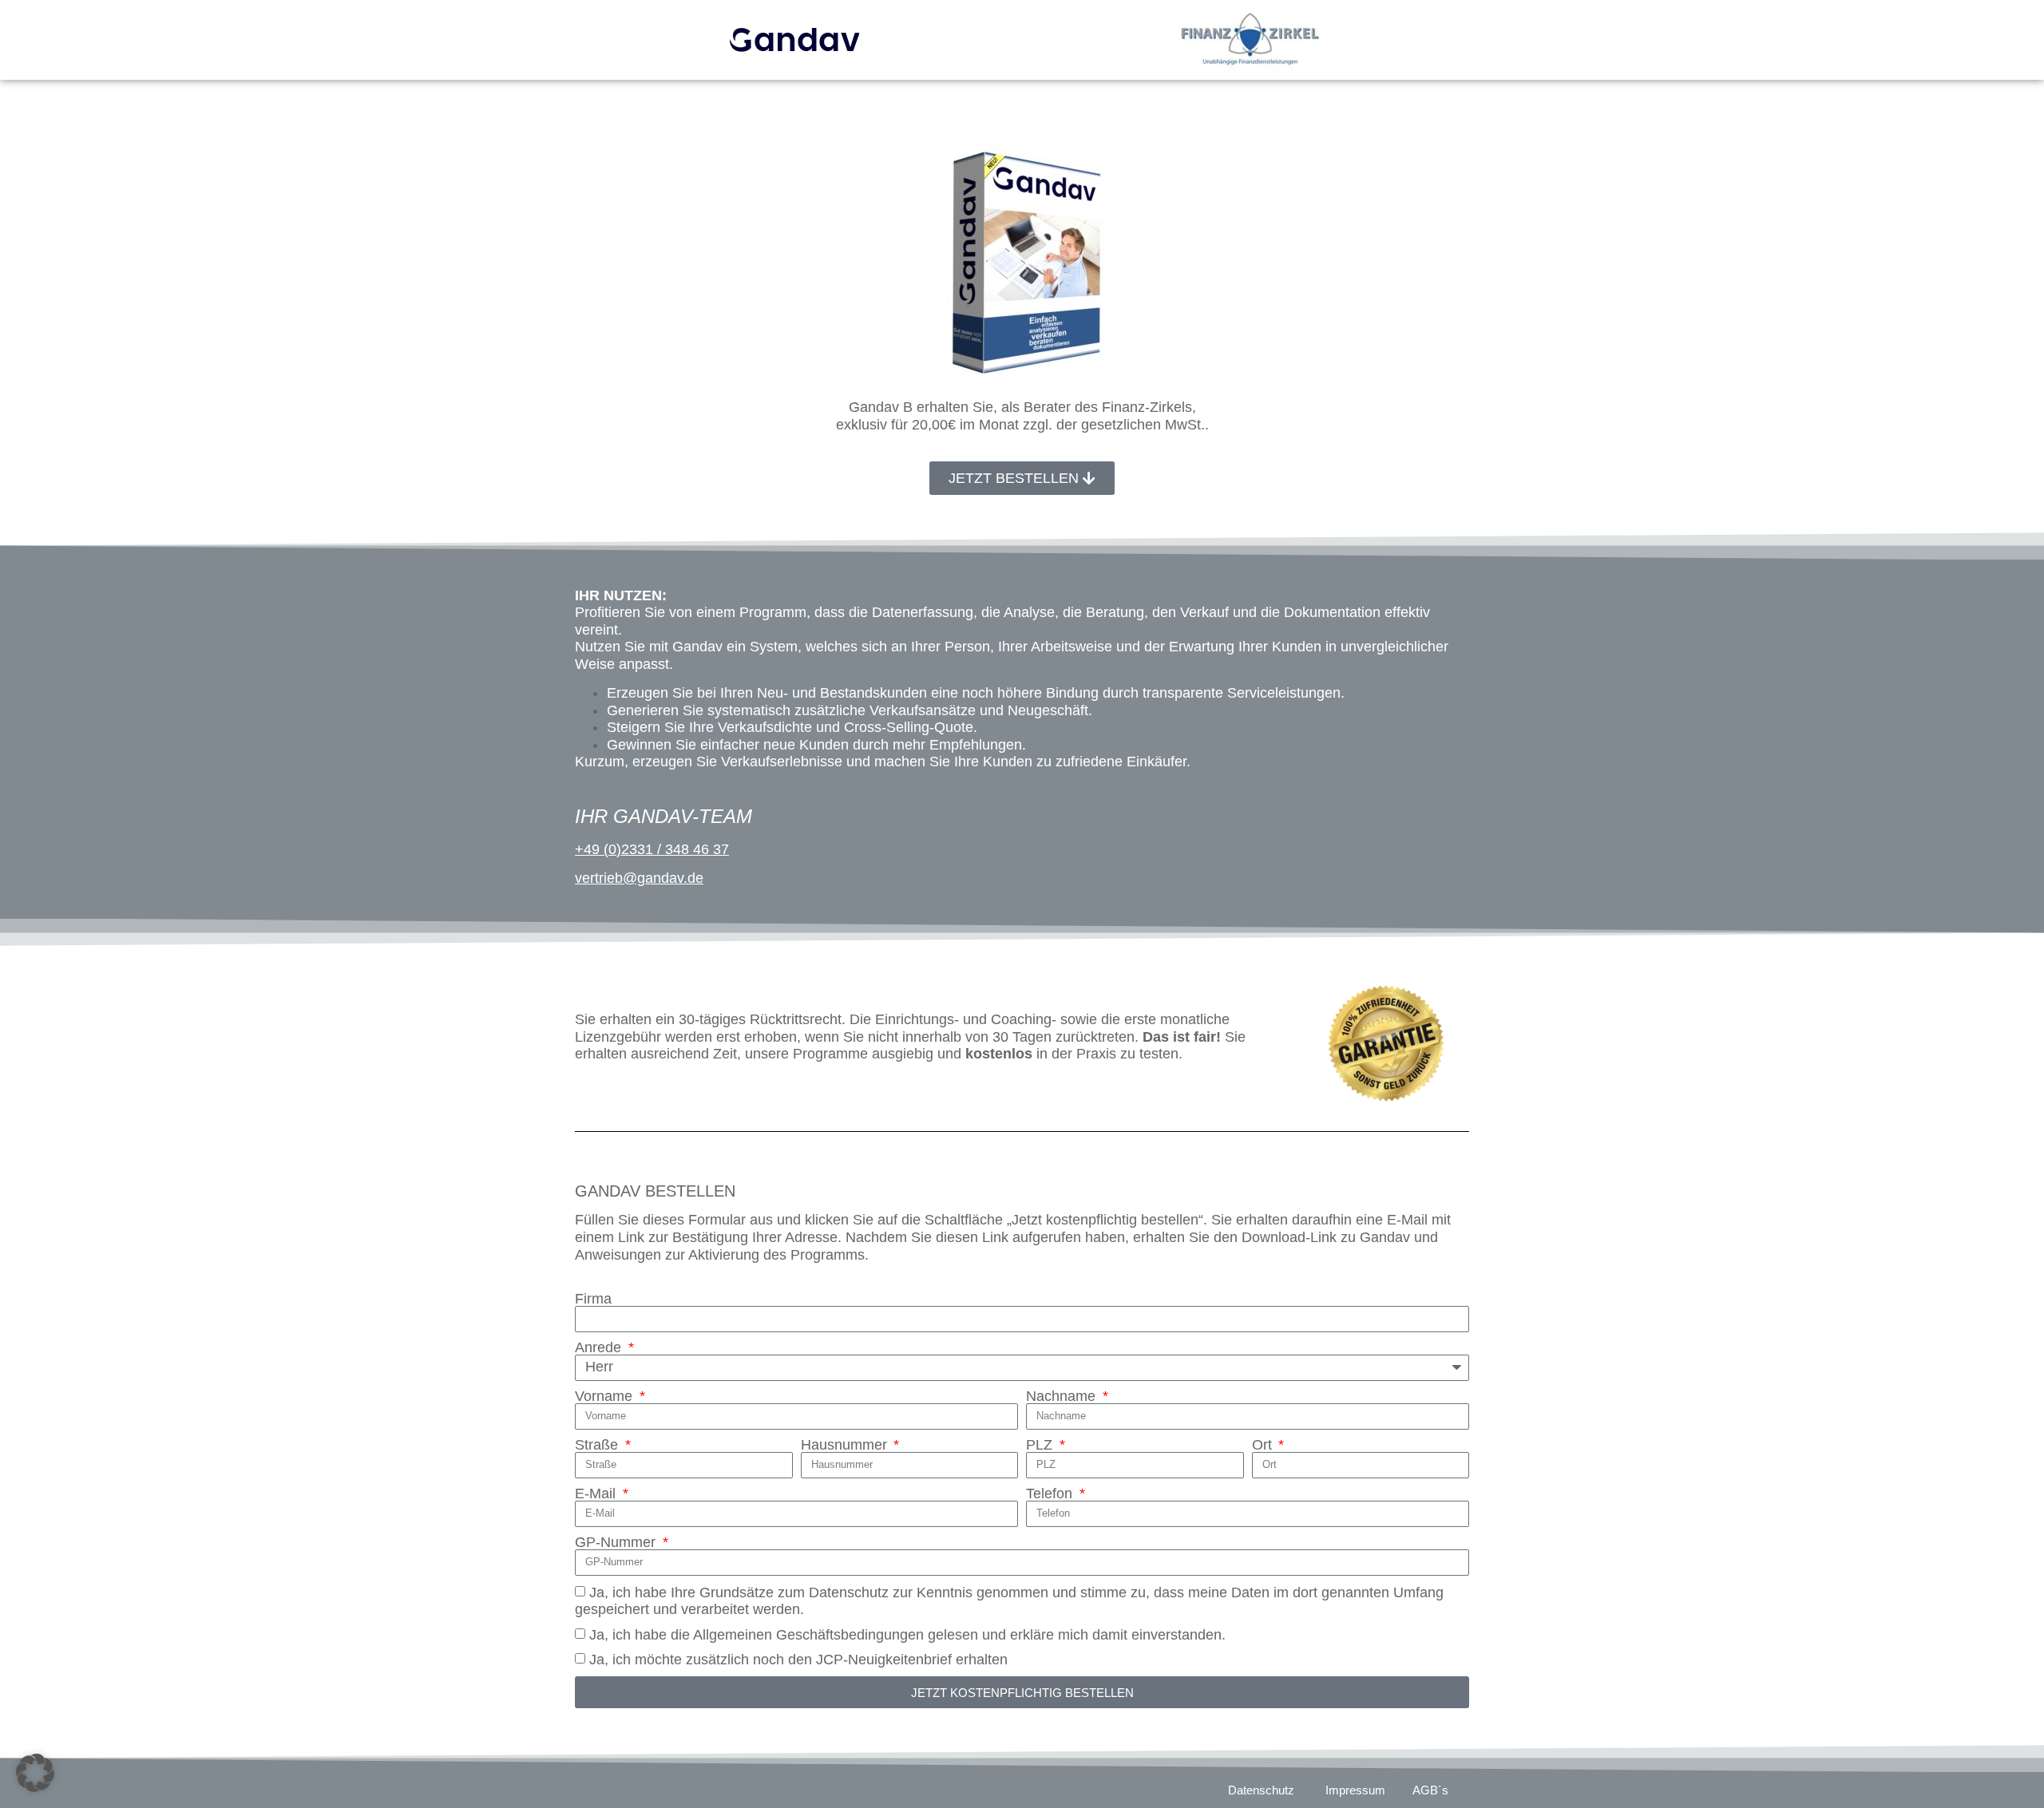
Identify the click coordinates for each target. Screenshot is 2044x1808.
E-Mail (597, 1493)
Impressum (1355, 1790)
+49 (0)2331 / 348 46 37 (652, 849)
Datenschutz (1261, 1790)
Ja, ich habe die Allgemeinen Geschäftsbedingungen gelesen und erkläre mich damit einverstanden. (907, 1635)
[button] (35, 1773)
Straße (598, 1445)
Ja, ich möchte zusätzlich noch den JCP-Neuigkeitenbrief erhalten (798, 1660)
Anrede (600, 1347)
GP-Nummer (617, 1542)
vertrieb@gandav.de (639, 878)
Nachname (1063, 1396)
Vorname (606, 1396)
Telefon (1051, 1493)
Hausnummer (846, 1445)
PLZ (1041, 1445)
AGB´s (1430, 1790)
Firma (593, 1299)
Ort (1264, 1445)
